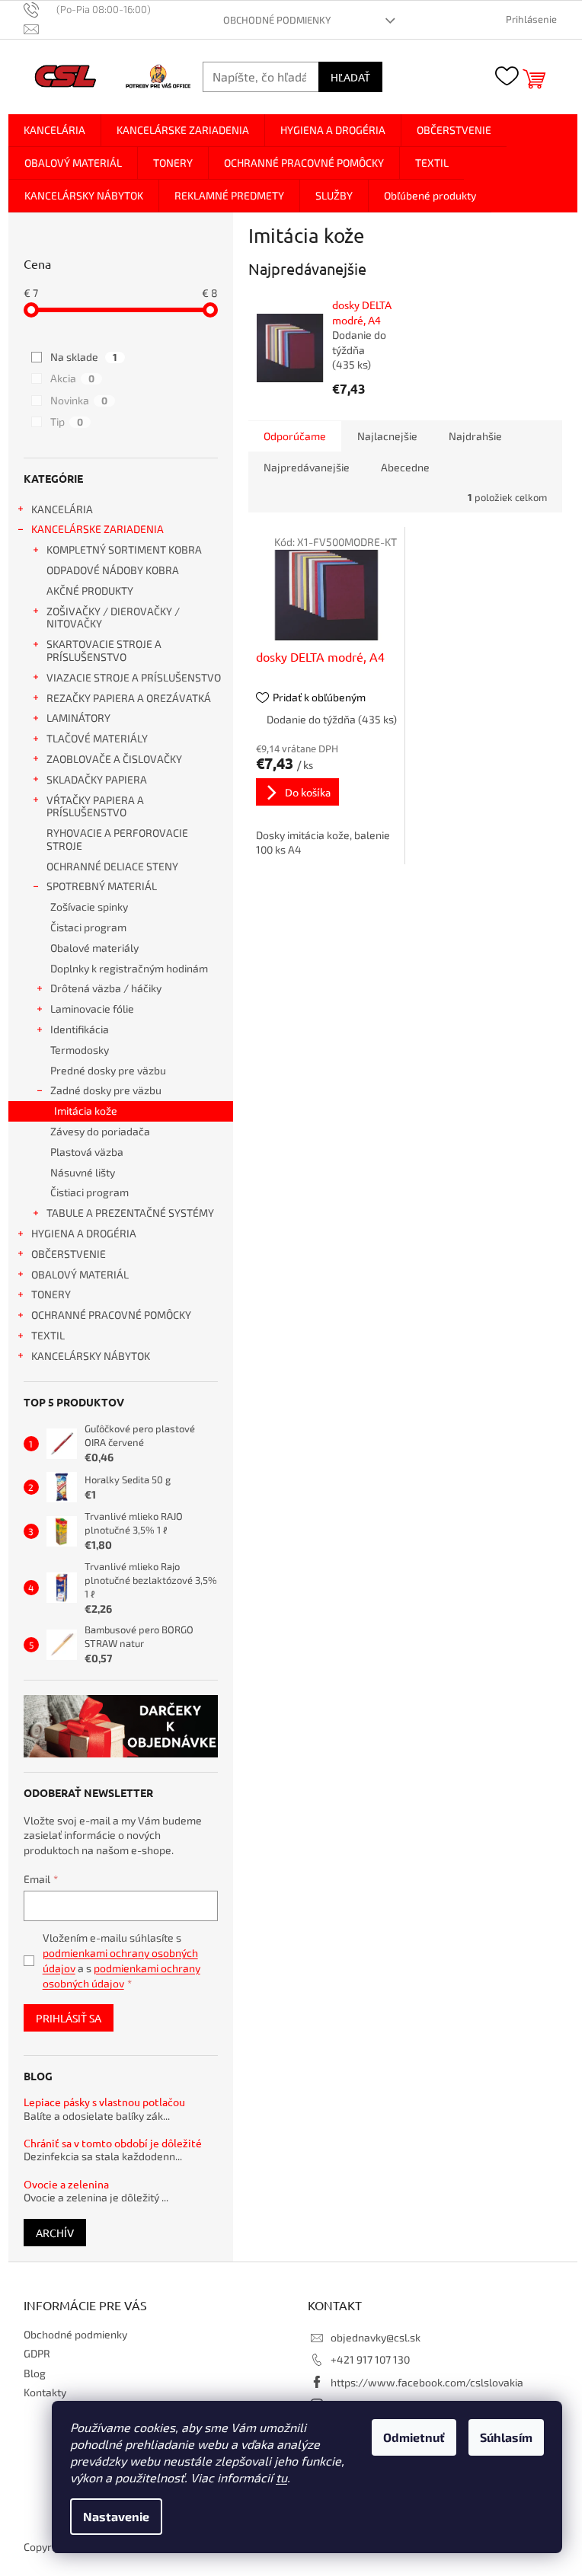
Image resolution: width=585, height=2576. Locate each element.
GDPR (37, 2353)
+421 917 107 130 (370, 2359)
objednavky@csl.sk (376, 2337)
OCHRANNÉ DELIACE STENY (112, 866)
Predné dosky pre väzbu (108, 1070)
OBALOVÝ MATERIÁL (80, 1274)
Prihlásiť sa (69, 2018)
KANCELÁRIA (62, 509)
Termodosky (80, 1050)
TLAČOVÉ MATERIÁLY (97, 738)
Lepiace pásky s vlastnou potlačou (104, 2102)
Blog (35, 2373)
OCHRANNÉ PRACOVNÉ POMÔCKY (111, 1315)
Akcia (72, 378)
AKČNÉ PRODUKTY (90, 591)
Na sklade (84, 357)
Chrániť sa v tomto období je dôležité (113, 2143)
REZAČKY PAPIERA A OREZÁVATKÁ (129, 698)
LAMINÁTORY (78, 718)
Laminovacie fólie (92, 1009)
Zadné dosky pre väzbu (106, 1090)
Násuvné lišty (83, 1172)
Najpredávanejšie (307, 467)
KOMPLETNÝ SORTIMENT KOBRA (124, 549)
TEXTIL (48, 1335)
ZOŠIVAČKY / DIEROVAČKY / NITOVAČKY (113, 618)
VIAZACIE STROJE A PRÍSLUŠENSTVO (134, 677)
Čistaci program (88, 927)
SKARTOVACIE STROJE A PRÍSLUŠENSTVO (104, 650)
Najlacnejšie (387, 436)
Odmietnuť (414, 2437)
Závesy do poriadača (100, 1131)
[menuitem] (54, 130)
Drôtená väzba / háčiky (106, 988)
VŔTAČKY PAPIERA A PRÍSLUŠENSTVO (95, 806)
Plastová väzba (87, 1152)
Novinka (79, 400)
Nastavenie (116, 2516)
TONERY (51, 1294)
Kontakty (45, 2392)
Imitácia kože (86, 1111)
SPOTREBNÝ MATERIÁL (102, 886)
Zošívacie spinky (89, 907)
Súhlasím (506, 2437)
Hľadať (350, 77)
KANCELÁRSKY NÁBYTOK (91, 1356)
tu (281, 2477)
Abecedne (405, 467)
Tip (67, 421)
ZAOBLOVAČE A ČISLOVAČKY (114, 759)
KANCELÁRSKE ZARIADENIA (97, 529)
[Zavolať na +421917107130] (95, 9)
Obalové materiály (94, 948)
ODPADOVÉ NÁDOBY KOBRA (113, 570)
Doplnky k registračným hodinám (129, 968)
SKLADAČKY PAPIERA (97, 779)
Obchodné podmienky (277, 20)
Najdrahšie (475, 436)
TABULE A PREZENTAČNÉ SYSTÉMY (130, 1213)
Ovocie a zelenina (66, 2184)
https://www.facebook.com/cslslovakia (427, 2382)
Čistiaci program (90, 1192)
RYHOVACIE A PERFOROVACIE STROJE (117, 839)
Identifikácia (80, 1029)
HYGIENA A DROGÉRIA (84, 1233)
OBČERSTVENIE (69, 1254)
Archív (55, 2233)
